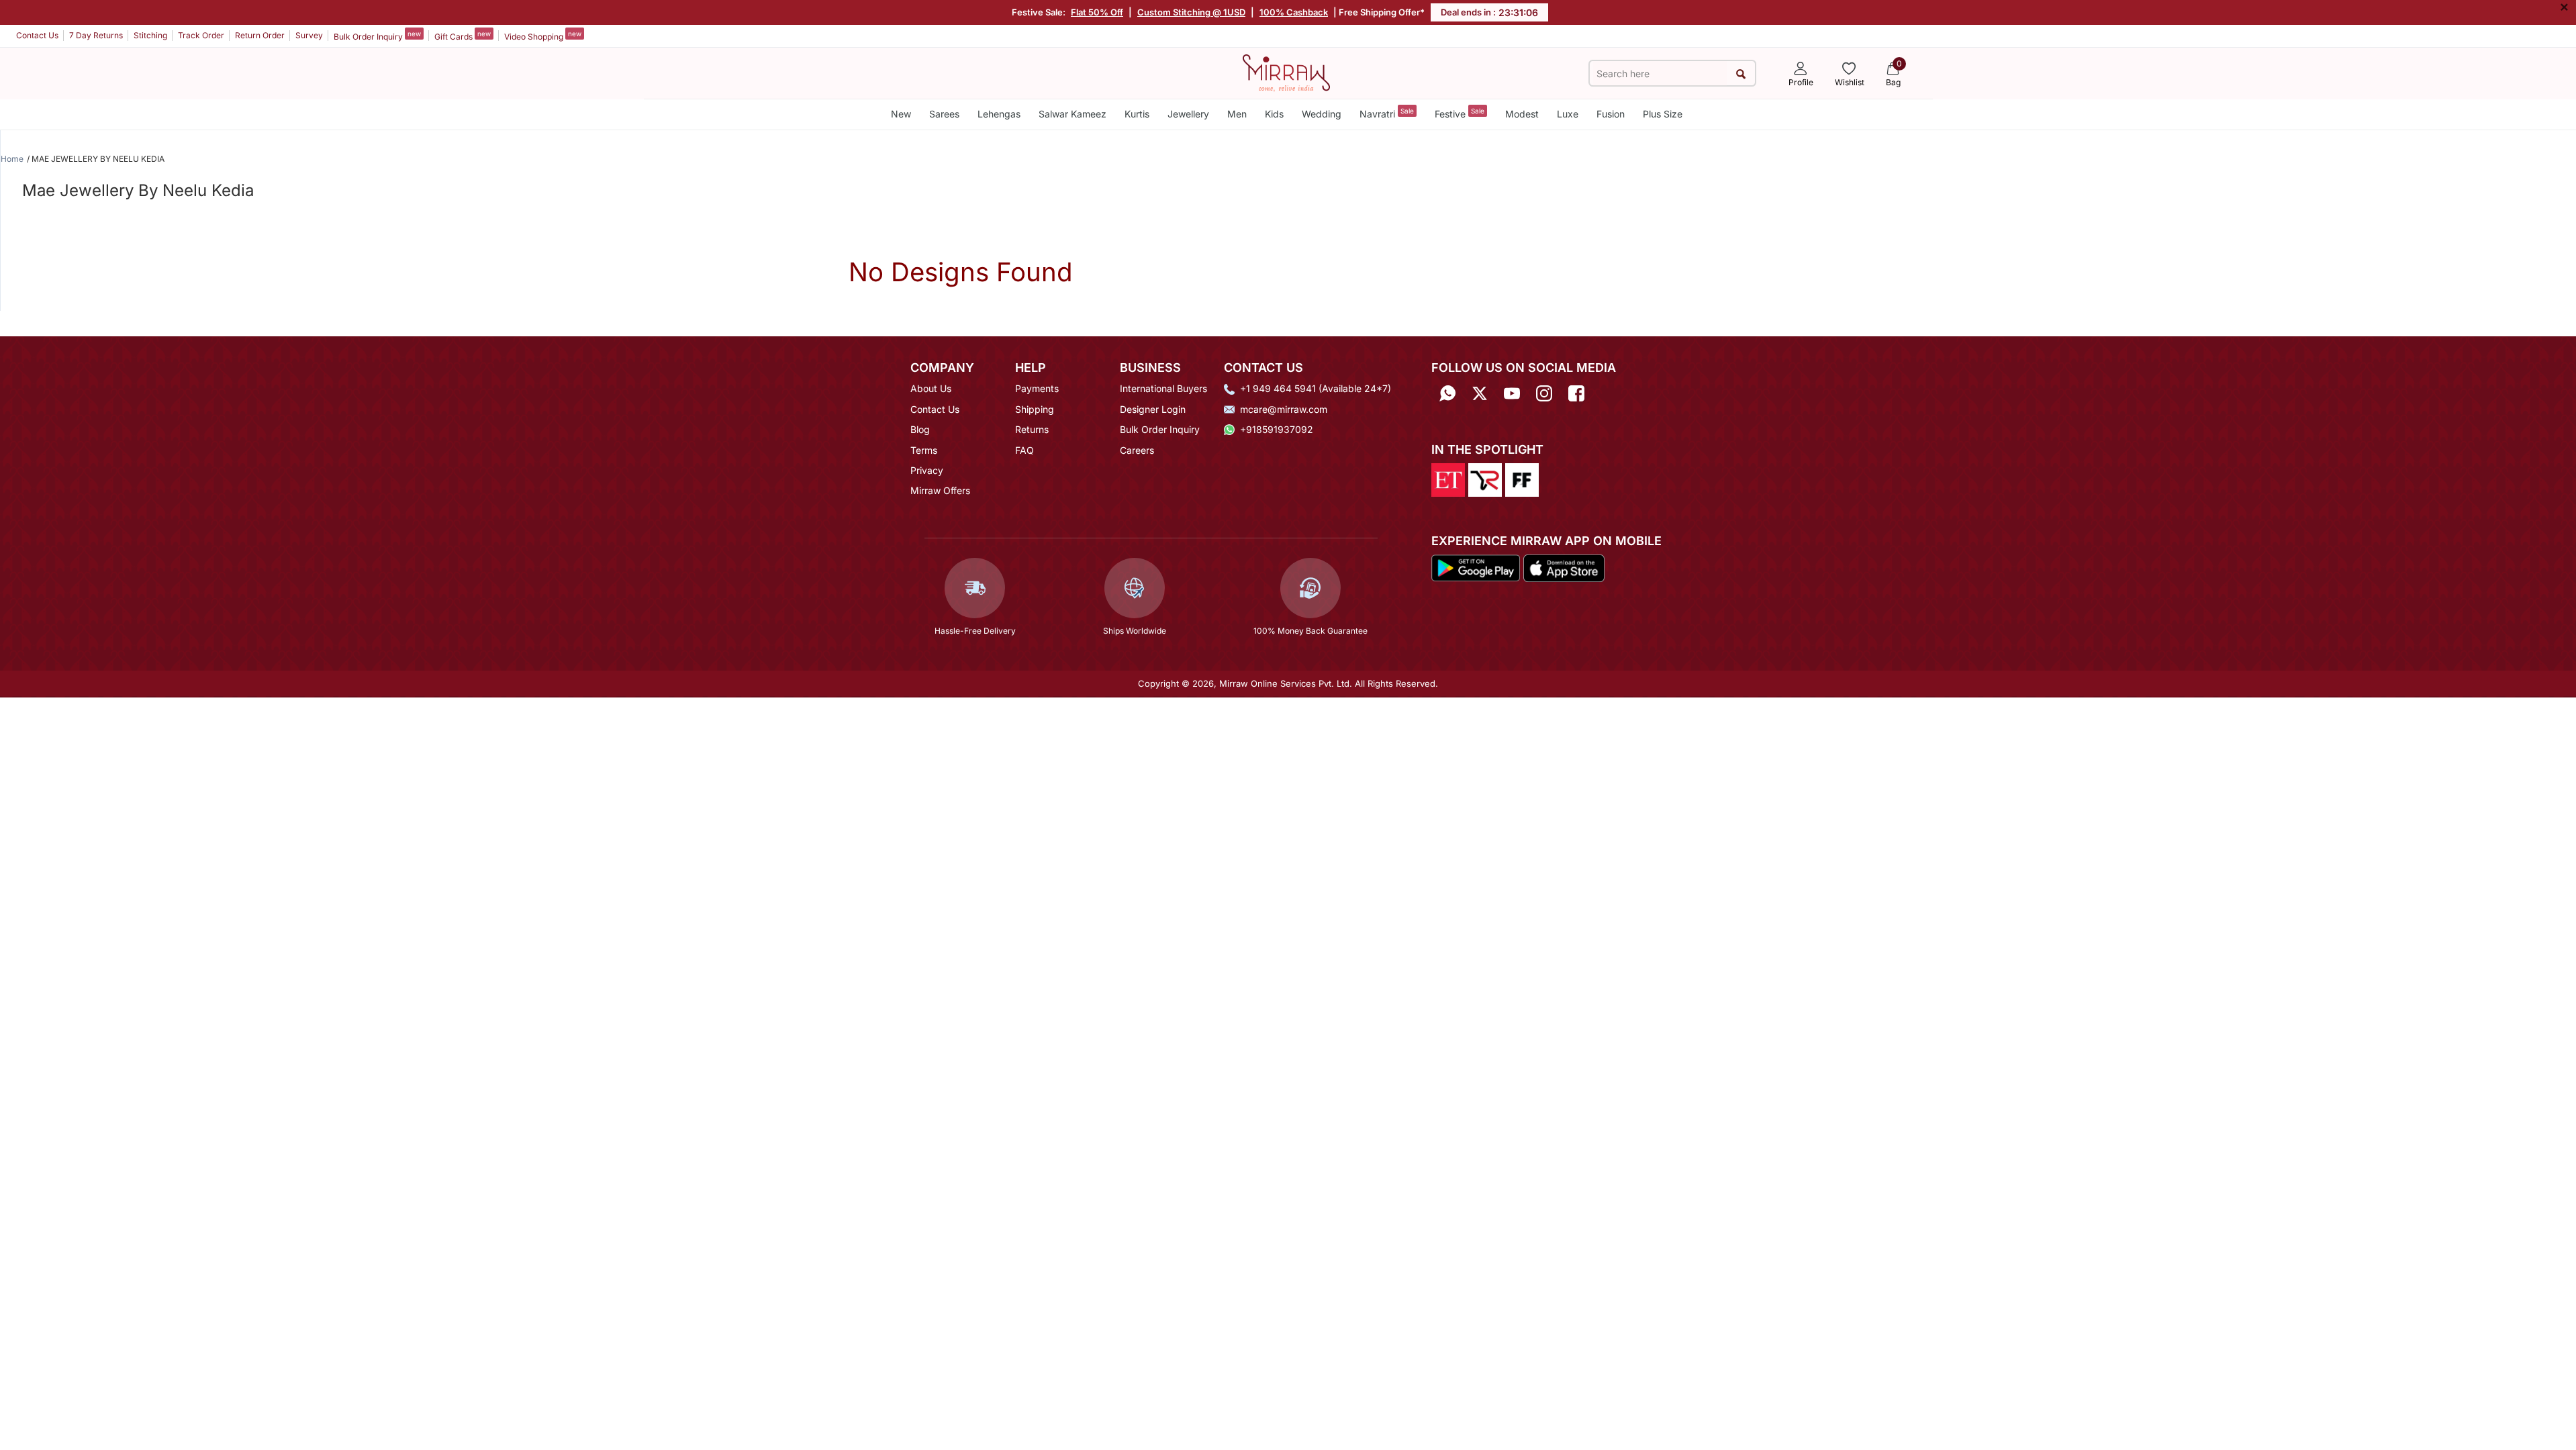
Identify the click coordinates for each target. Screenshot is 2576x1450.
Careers (1137, 450)
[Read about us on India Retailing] (1485, 479)
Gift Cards (463, 36)
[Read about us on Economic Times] (1448, 479)
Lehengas (999, 114)
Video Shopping (543, 36)
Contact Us (37, 35)
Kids (1274, 114)
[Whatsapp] (1447, 393)
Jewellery (1188, 114)
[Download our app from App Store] (1564, 567)
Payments (1037, 388)
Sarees (944, 114)
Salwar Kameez (1072, 114)
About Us (931, 388)
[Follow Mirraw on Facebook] (1576, 393)
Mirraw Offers (940, 490)
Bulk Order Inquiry (377, 36)
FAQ (1024, 450)
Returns (1032, 429)
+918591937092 (1277, 429)
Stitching (150, 35)
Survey (309, 35)
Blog (920, 429)
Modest (1522, 114)
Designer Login (1153, 409)
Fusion (1611, 114)
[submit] (1740, 74)
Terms (924, 450)
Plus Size (1663, 114)
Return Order (260, 35)
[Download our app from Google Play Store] (1476, 567)
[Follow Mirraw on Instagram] (1544, 393)
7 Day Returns (96, 35)
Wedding (1322, 114)
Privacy (927, 470)
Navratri (1387, 113)
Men (1237, 114)
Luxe (1568, 114)
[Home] (1286, 72)
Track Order (201, 35)
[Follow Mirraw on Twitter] (1480, 393)
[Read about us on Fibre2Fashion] (1522, 479)
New (901, 114)
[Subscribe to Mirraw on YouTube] (1512, 393)
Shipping (1035, 409)
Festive (1460, 113)
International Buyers (1163, 388)
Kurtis (1137, 114)
